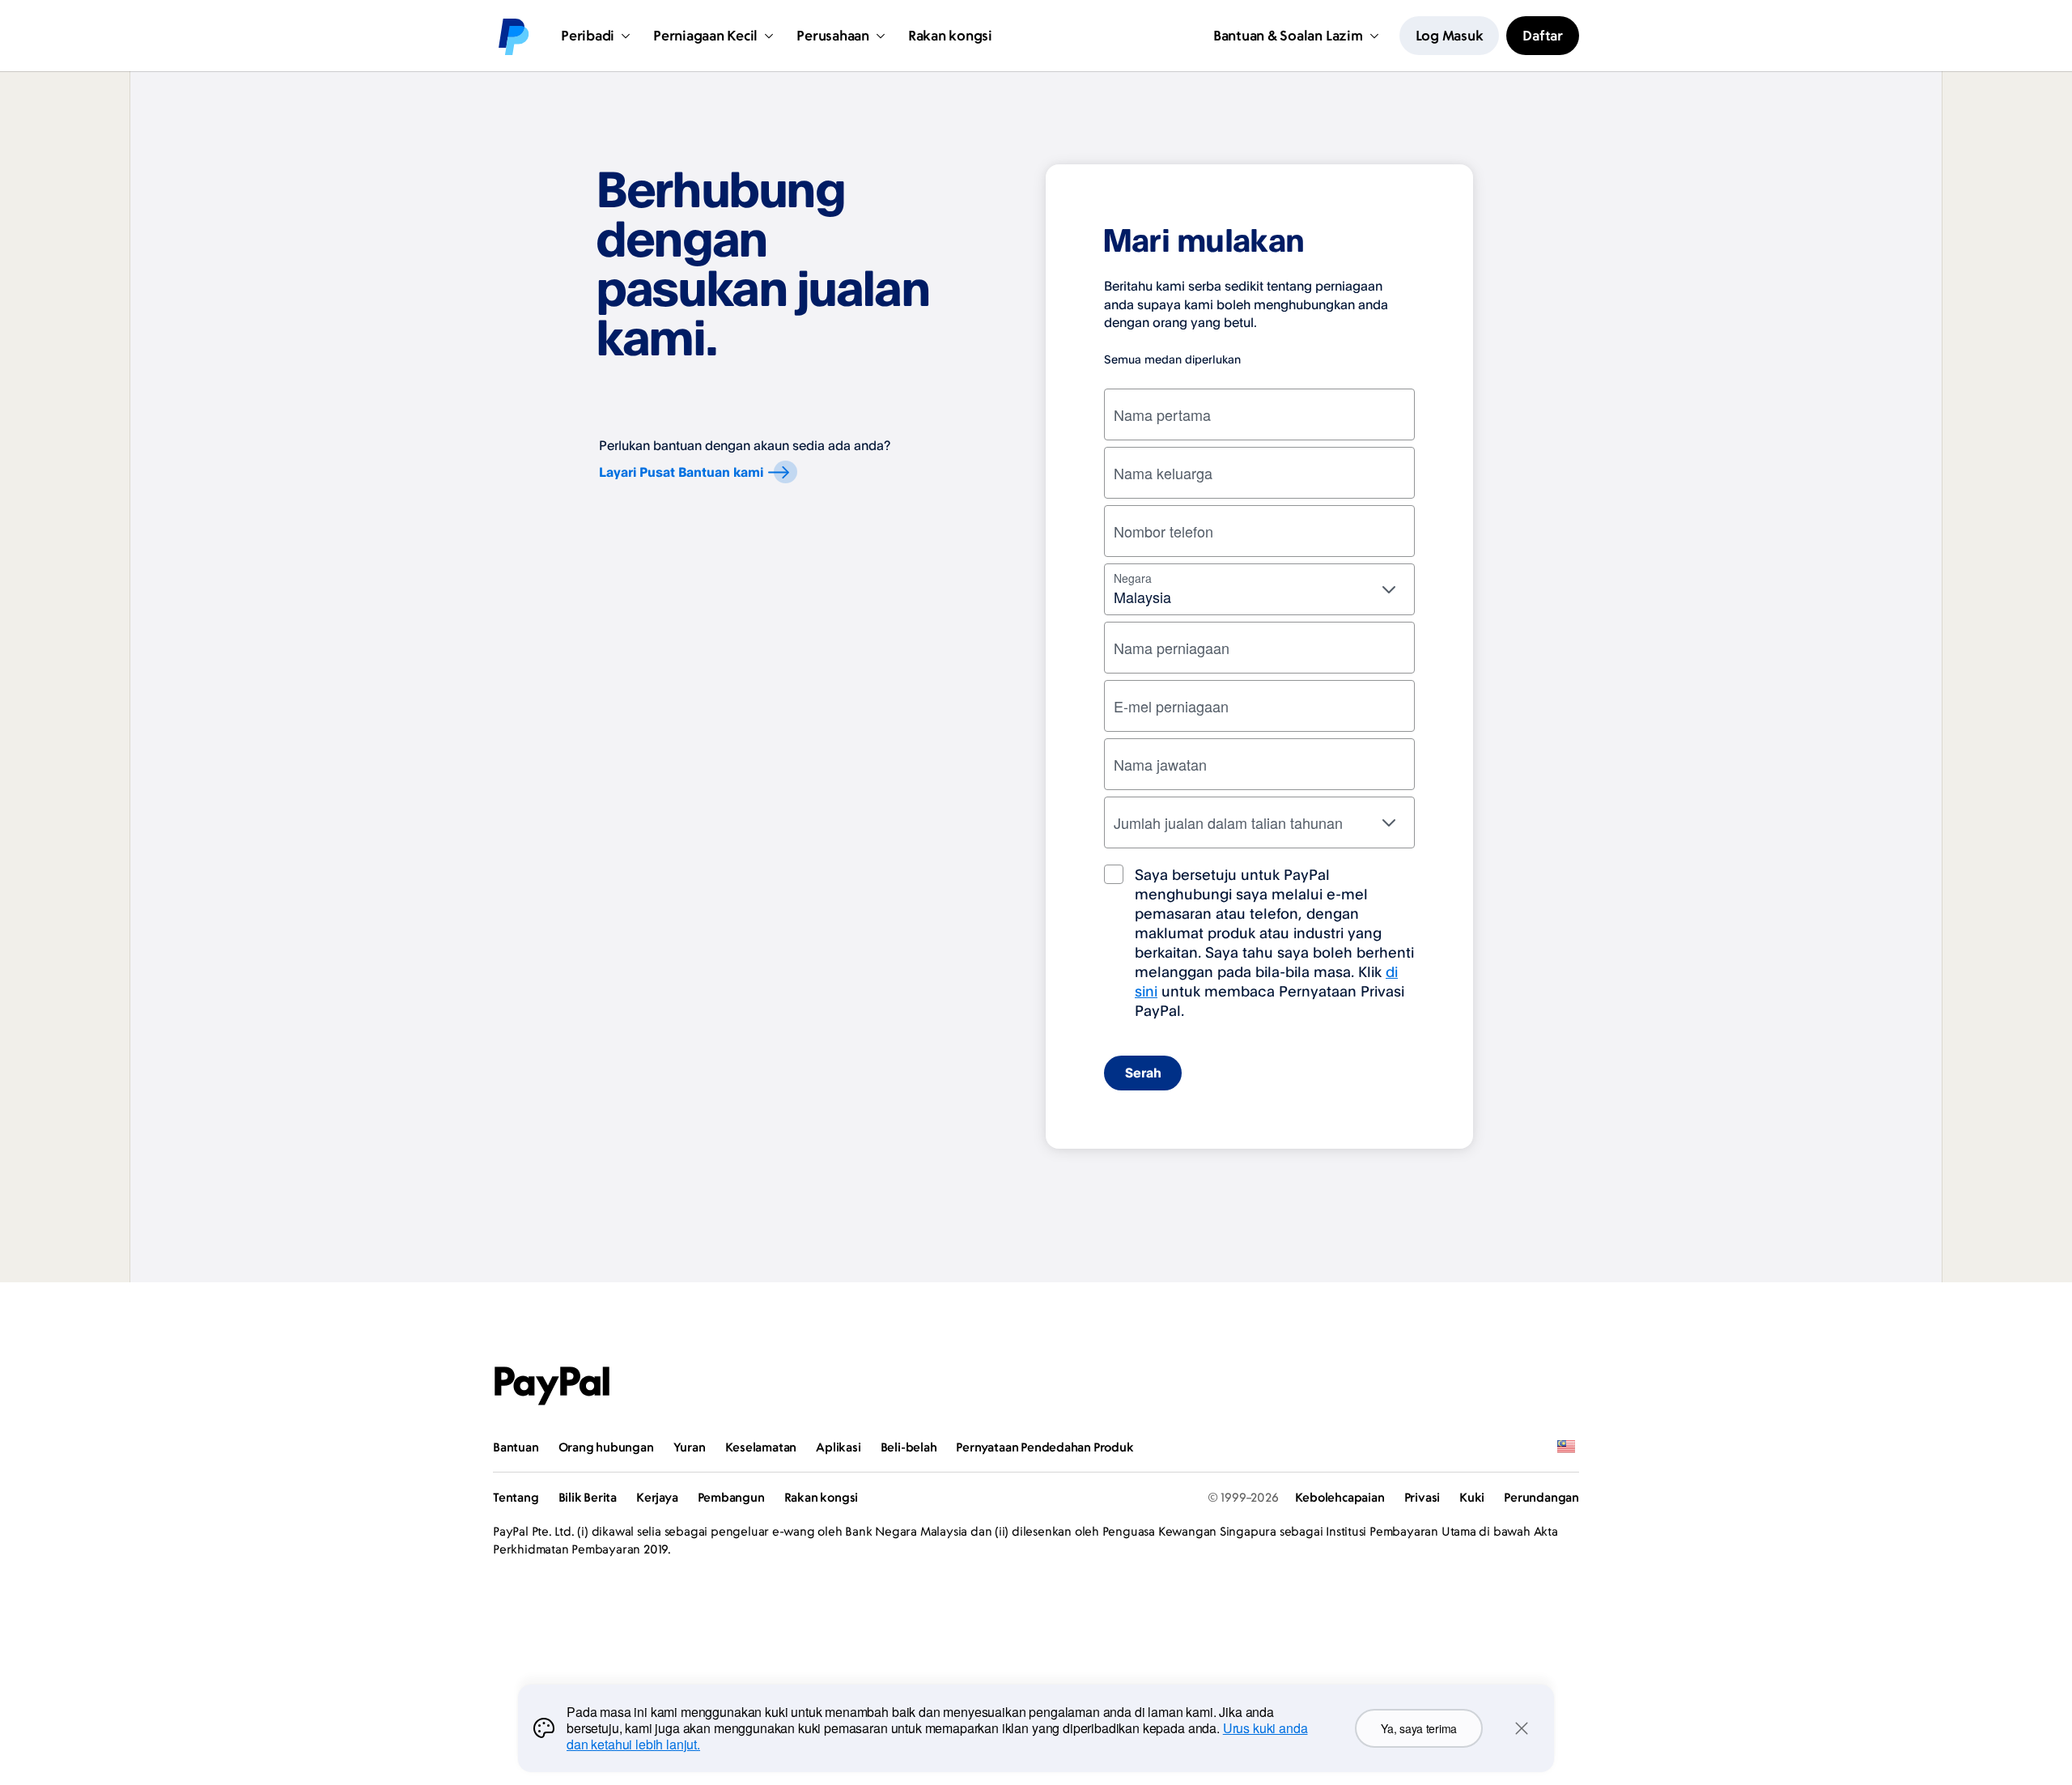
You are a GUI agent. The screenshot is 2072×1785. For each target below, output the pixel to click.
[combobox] (1259, 589)
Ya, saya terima (1419, 1728)
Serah (1143, 1073)
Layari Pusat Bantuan (681, 472)
